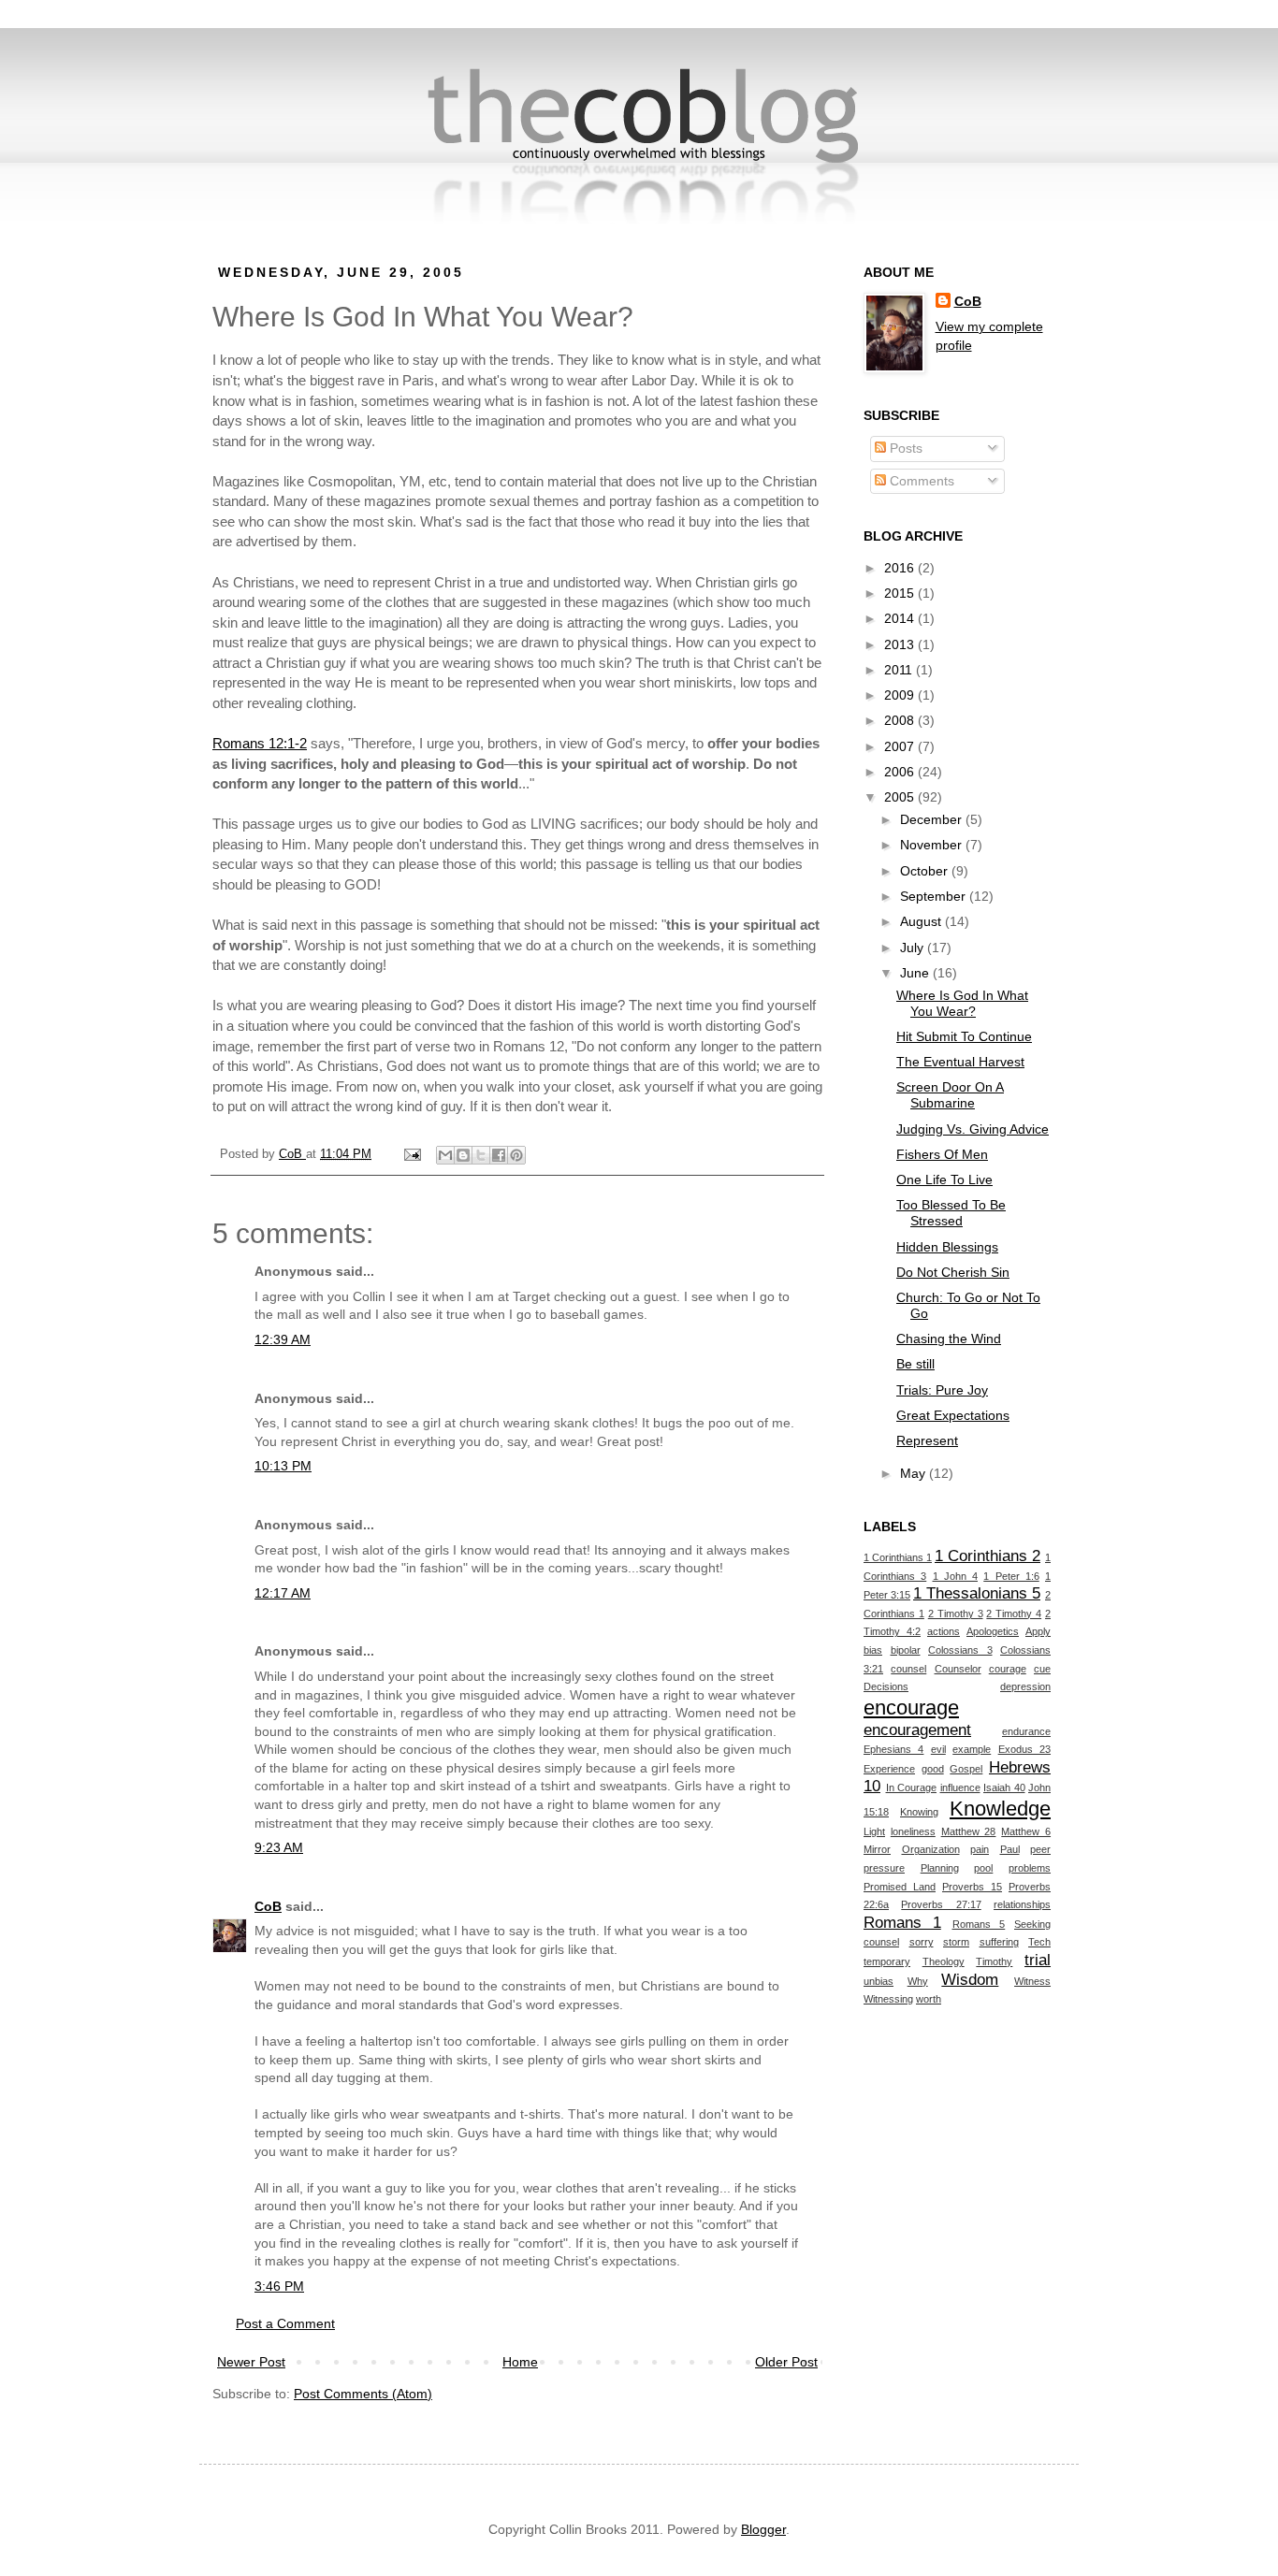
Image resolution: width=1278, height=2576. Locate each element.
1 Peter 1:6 (1011, 1576)
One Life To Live (944, 1179)
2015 (901, 593)
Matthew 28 (969, 1831)
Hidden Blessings (947, 1247)
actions (944, 1631)
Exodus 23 (1024, 1749)
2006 (901, 772)
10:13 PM (283, 1466)
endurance (1026, 1731)
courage (1008, 1669)
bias (873, 1650)
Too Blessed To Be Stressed (951, 1213)
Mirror (877, 1849)
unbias (879, 1981)
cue (1042, 1669)
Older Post (786, 2362)
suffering (999, 1942)
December (933, 819)
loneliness (913, 1831)
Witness (1032, 1981)
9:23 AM (279, 1847)
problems (1030, 1868)
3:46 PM (279, 2286)
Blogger (763, 2529)
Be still (915, 1364)
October (926, 871)
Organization (931, 1849)
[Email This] (445, 1155)
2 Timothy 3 (956, 1614)
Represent (927, 1440)
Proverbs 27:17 (941, 1904)
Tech (1039, 1942)
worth (929, 1999)
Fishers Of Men (942, 1154)
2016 (901, 568)
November (933, 845)
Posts (904, 448)
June (916, 973)
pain (980, 1849)
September (935, 896)
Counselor (958, 1669)
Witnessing (888, 1999)
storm (956, 1942)
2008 (901, 720)
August (922, 921)
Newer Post (251, 2362)
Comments (920, 481)
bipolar (906, 1650)
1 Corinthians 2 (988, 1556)
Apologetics (993, 1631)
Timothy (994, 1961)
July (914, 948)
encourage (911, 1708)
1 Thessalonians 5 (977, 1593)
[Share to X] (481, 1155)
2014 (901, 618)
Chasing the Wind (949, 1339)
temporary (887, 1961)
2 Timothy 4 (1014, 1614)
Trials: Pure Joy (942, 1390)
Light (874, 1831)
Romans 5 (979, 1924)
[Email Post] (412, 1154)
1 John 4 (956, 1576)
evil (938, 1749)
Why (918, 1981)
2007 (901, 746)
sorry (922, 1942)
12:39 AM (283, 1339)
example (972, 1749)
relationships (1022, 1904)
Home (520, 2362)
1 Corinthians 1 (898, 1557)
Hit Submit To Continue (964, 1036)
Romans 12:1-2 (260, 743)
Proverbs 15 (972, 1887)
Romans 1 (902, 1923)
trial (1038, 1960)
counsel (908, 1669)
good (933, 1769)
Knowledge (1000, 1809)
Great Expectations (953, 1415)
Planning (940, 1868)
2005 (901, 797)
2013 (901, 644)
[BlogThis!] (463, 1155)
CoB (268, 1906)
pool (983, 1868)
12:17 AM (283, 1593)
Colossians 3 (960, 1650)
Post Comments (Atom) (363, 2394)
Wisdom (970, 1980)
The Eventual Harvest (960, 1062)
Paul (1010, 1849)
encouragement (917, 1730)
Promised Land (900, 1887)
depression (1025, 1686)
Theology (944, 1961)
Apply (1038, 1631)
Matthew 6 (1026, 1831)
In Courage (912, 1787)
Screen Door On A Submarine (950, 1095)
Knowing (919, 1812)
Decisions (886, 1686)
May (915, 1473)
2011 (900, 670)
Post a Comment (285, 2323)
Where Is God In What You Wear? (962, 1003)
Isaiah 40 (1004, 1787)
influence (960, 1787)
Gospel (966, 1769)
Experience (889, 1769)
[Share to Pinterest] (516, 1155)
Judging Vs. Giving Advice (973, 1129)
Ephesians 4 (893, 1749)
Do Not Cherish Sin (953, 1272)
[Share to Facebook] (499, 1155)
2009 (901, 695)
